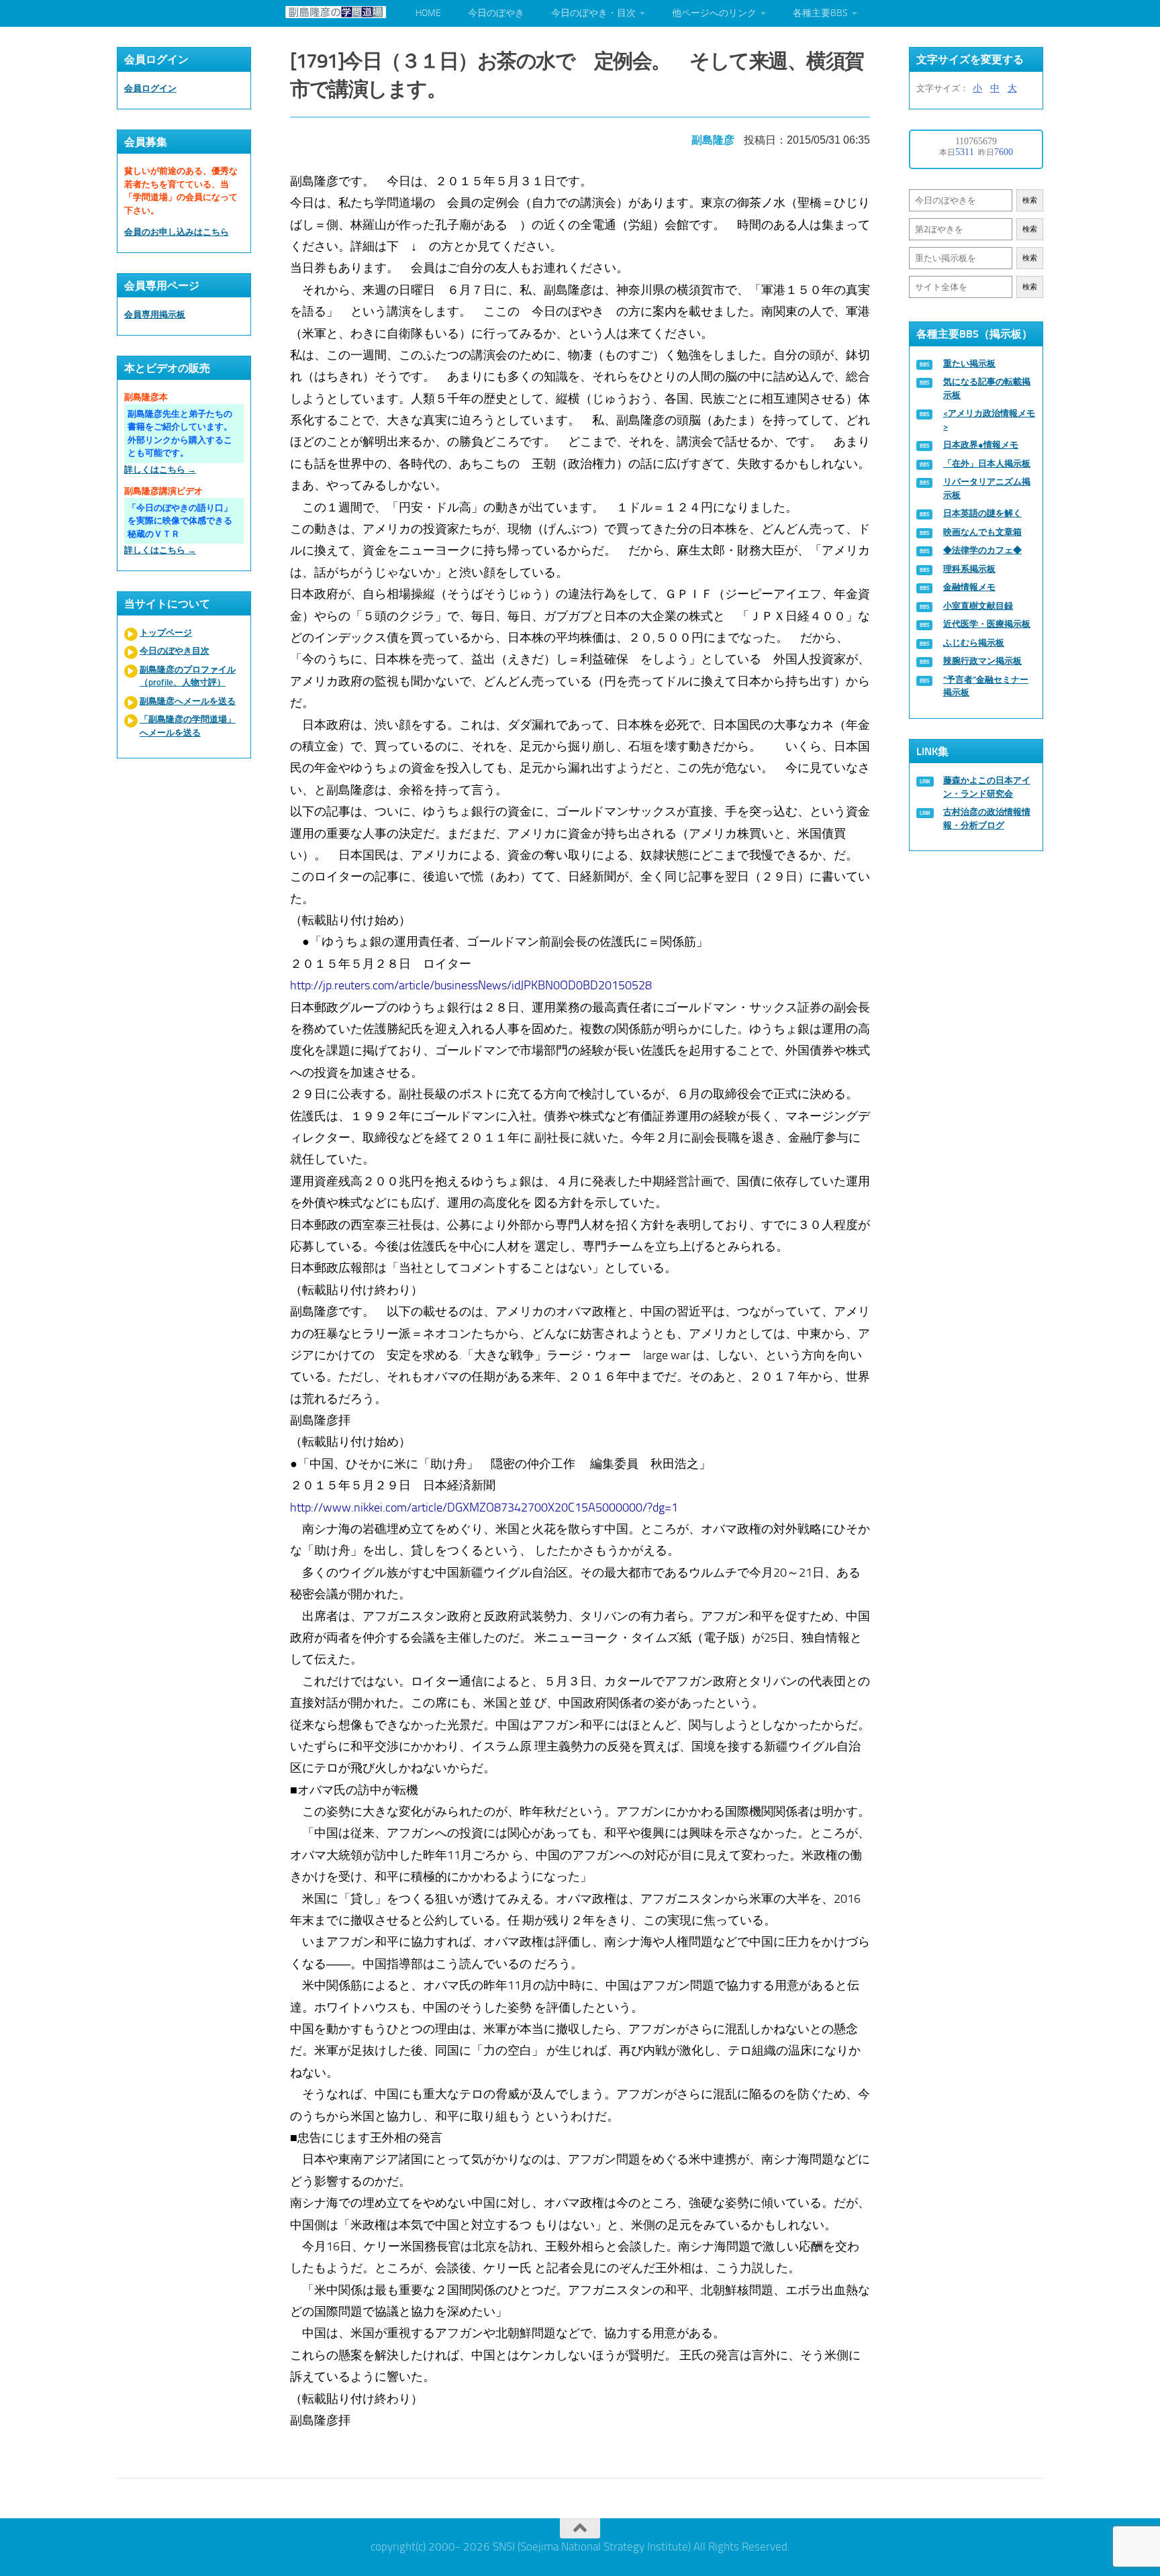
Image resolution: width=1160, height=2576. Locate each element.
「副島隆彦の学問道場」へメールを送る (188, 726)
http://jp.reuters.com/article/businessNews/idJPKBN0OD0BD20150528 (471, 985)
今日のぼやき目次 (175, 651)
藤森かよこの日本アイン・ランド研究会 (987, 787)
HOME (428, 13)
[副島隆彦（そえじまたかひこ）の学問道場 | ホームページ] (336, 12)
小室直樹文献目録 (978, 606)
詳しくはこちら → (160, 469)
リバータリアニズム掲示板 (987, 488)
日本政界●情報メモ (981, 445)
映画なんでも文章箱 (982, 532)
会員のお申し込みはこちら (177, 232)
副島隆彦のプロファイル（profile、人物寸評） (188, 676)
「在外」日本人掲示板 (987, 463)
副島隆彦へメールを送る (188, 701)
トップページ (166, 633)
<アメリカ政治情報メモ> (989, 420)
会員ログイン (150, 88)
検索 (1030, 200)
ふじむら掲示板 (974, 643)
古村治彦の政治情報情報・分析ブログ (987, 819)
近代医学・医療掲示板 (987, 624)
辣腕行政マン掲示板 (982, 661)
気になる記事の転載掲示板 (987, 388)
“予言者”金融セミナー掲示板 (986, 686)
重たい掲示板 (969, 363)
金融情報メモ (969, 587)
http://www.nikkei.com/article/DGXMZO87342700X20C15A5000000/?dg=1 (484, 1507)
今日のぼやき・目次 (593, 13)
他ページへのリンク (714, 13)
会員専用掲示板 (155, 314)
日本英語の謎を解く (982, 513)
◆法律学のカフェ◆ (982, 550)
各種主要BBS (820, 13)
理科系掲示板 (969, 569)
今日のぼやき (496, 13)
